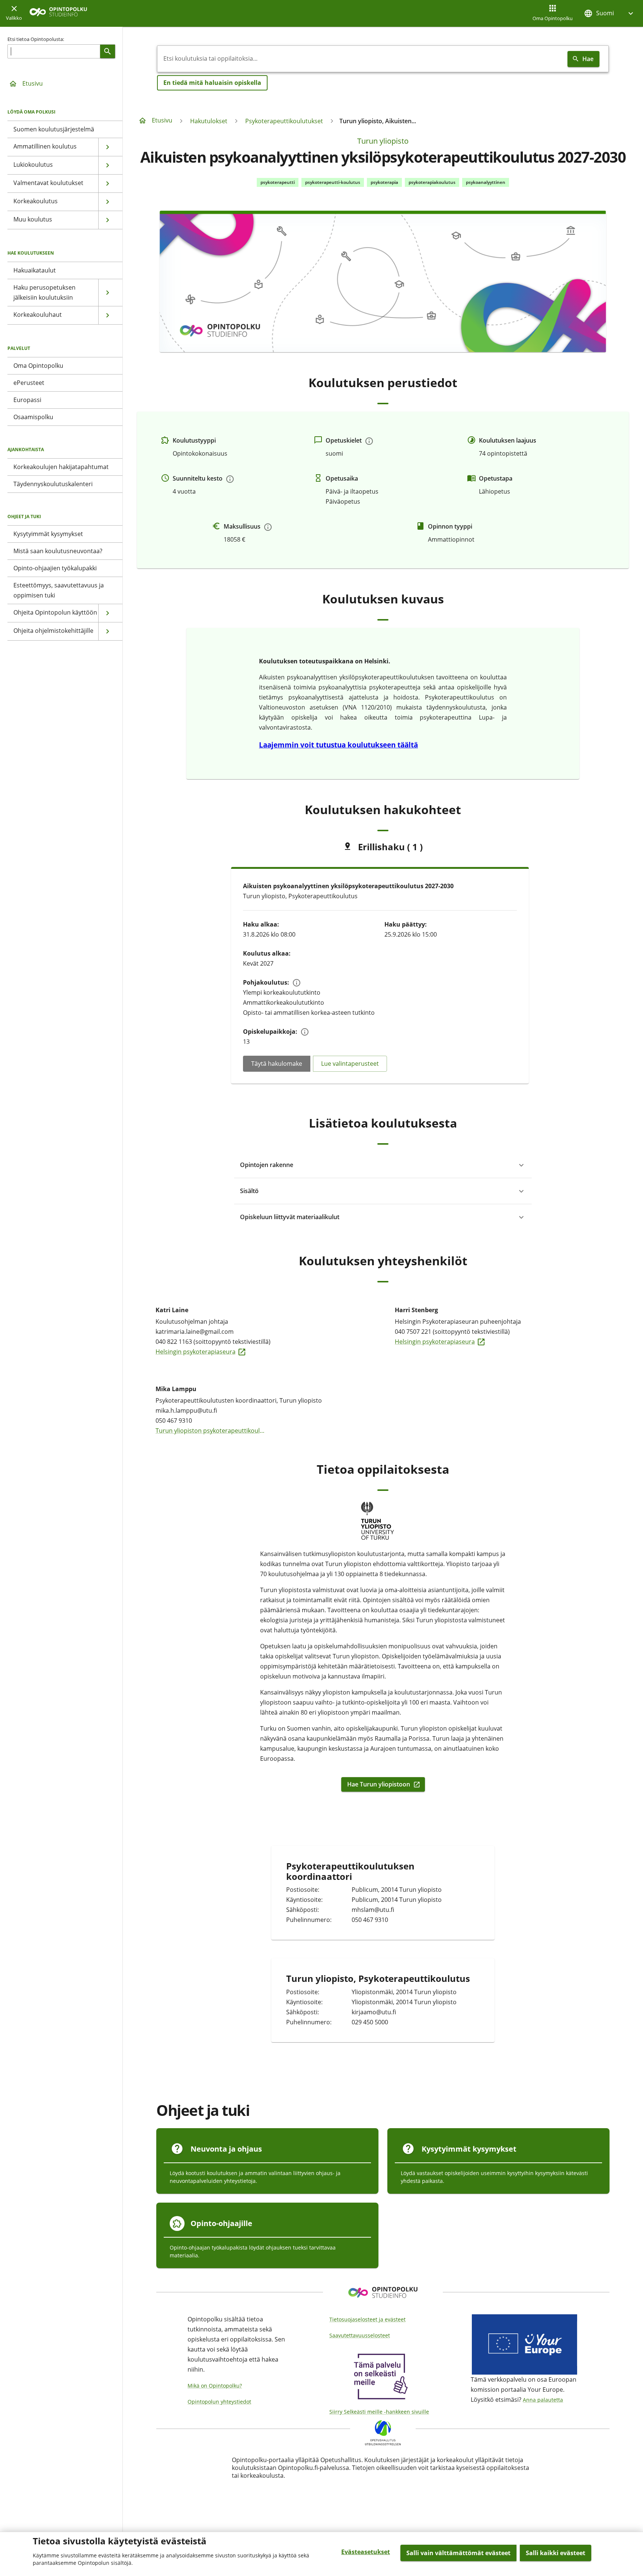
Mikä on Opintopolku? (215, 2386)
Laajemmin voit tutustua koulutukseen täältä (338, 745)
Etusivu (33, 83)
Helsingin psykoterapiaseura (211, 1351)
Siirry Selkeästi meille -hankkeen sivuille (379, 2412)
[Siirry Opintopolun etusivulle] (58, 14)
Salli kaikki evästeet (556, 2553)
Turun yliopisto (383, 141)
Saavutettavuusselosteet (360, 2335)
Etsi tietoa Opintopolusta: (36, 39)
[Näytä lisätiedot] (369, 441)
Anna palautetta (543, 2400)
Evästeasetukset (366, 2552)
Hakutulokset (209, 121)
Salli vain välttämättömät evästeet (458, 2553)
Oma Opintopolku (553, 18)
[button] (610, 13)
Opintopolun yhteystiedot (219, 2402)
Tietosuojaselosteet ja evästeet (367, 2319)
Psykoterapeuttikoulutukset (284, 121)
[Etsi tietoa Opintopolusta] (108, 51)
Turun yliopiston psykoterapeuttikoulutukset (211, 1430)
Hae (588, 59)
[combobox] (361, 59)
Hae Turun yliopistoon (381, 1784)
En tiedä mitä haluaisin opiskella (212, 83)
